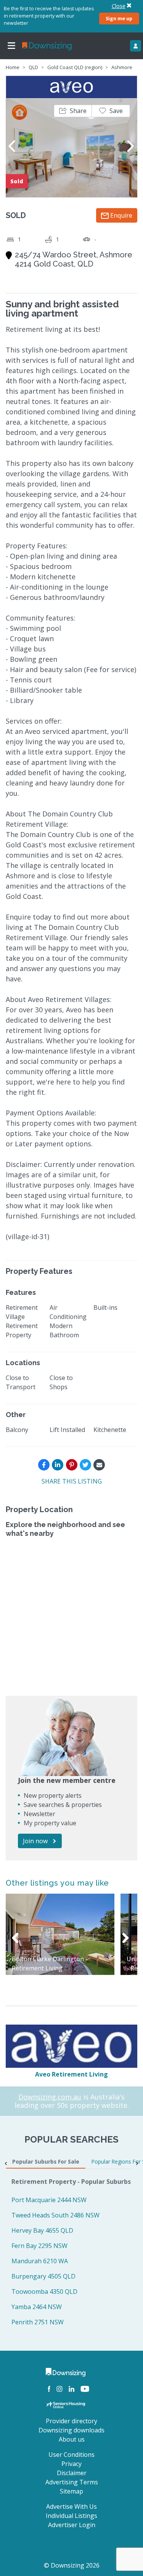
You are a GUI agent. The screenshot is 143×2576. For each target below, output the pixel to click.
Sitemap (71, 2491)
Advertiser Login (72, 2525)
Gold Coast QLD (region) (75, 67)
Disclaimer (72, 2473)
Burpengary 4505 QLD (43, 2276)
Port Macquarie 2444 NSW (49, 2200)
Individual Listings (71, 2516)
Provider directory (71, 2421)
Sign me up (119, 18)
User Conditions (71, 2455)
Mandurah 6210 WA (40, 2261)
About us (72, 2439)
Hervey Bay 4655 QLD (42, 2230)
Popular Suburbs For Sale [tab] (46, 2161)
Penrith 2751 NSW (38, 2322)
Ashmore (122, 67)
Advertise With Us (71, 2507)
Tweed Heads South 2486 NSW (55, 2215)
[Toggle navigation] (11, 46)
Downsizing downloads (71, 2430)
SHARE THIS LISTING (72, 1481)
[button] (73, 111)
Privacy (71, 2464)
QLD (33, 67)
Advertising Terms (72, 2482)
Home (13, 67)
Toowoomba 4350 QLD (44, 2292)
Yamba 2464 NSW (37, 2307)
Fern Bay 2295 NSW (39, 2246)
